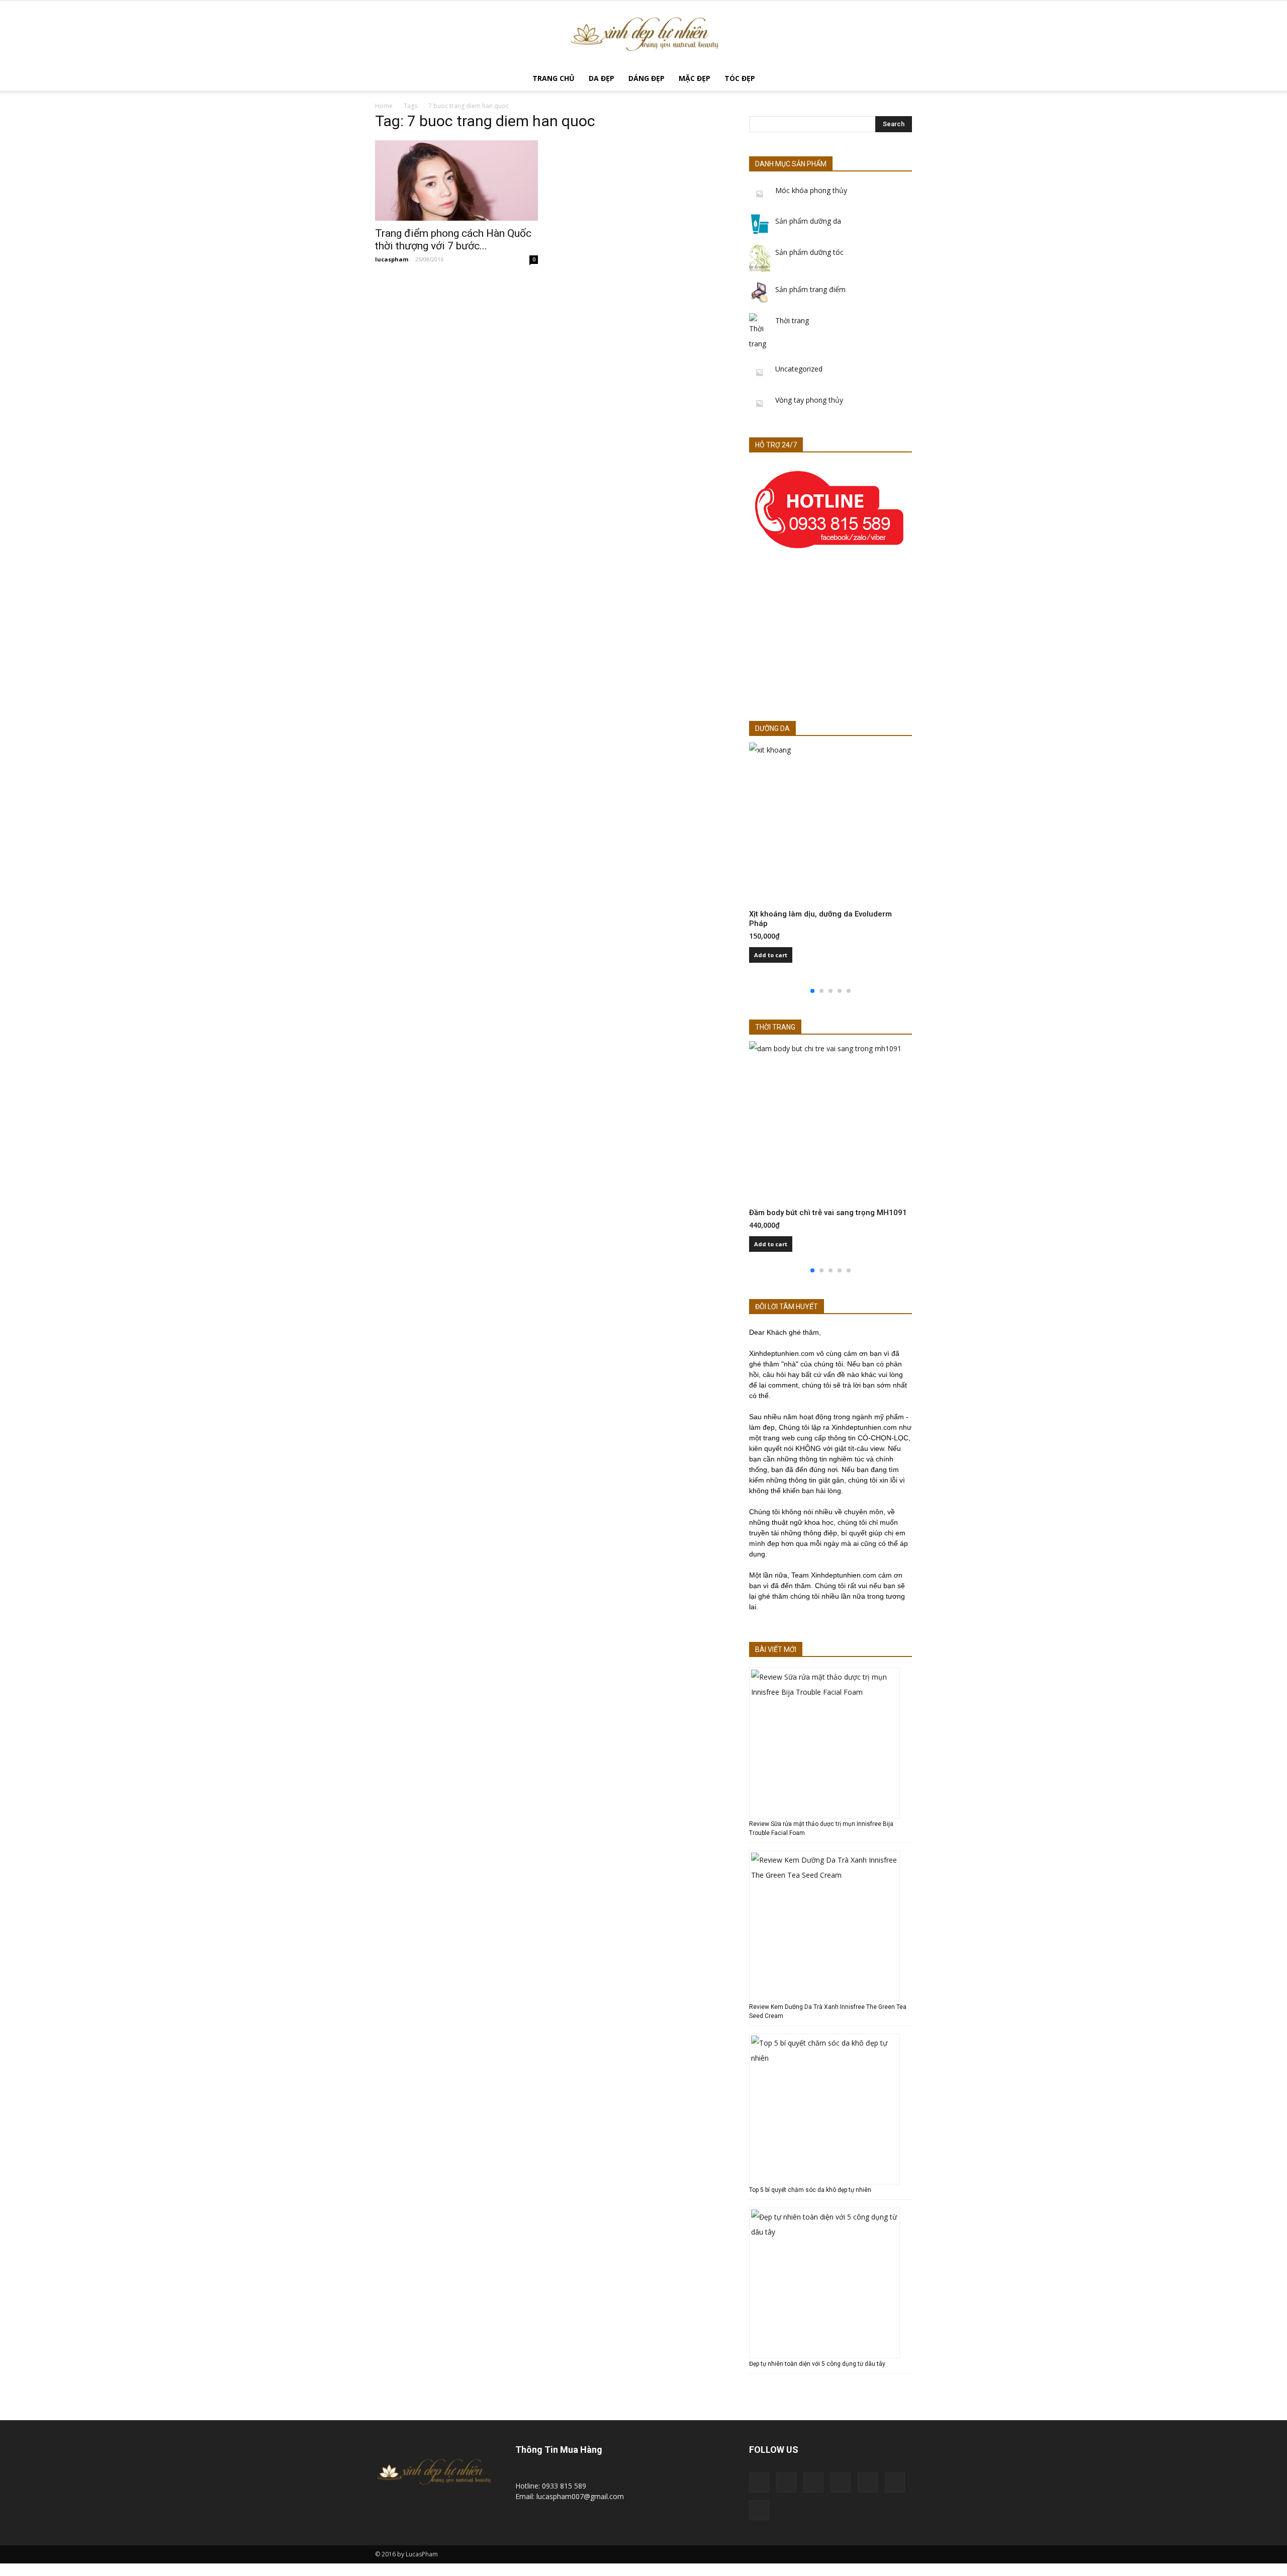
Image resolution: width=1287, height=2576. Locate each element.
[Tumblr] (868, 2482)
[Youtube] (759, 2510)
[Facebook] (786, 2482)
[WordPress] (895, 2482)
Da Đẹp (602, 78)
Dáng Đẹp (647, 78)
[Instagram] (813, 2482)
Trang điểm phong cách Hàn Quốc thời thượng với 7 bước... (453, 240)
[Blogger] (759, 2482)
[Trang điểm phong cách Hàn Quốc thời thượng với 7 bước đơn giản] (456, 180)
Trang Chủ (554, 78)
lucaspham (392, 259)
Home (384, 106)
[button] (900, 79)
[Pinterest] (841, 2482)
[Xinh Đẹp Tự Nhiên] (643, 34)
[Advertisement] (831, 639)
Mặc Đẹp (695, 78)
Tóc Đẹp (740, 78)
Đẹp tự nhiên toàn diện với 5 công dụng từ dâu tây (817, 2364)
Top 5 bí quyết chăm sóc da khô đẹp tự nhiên (810, 2190)
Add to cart (771, 955)
